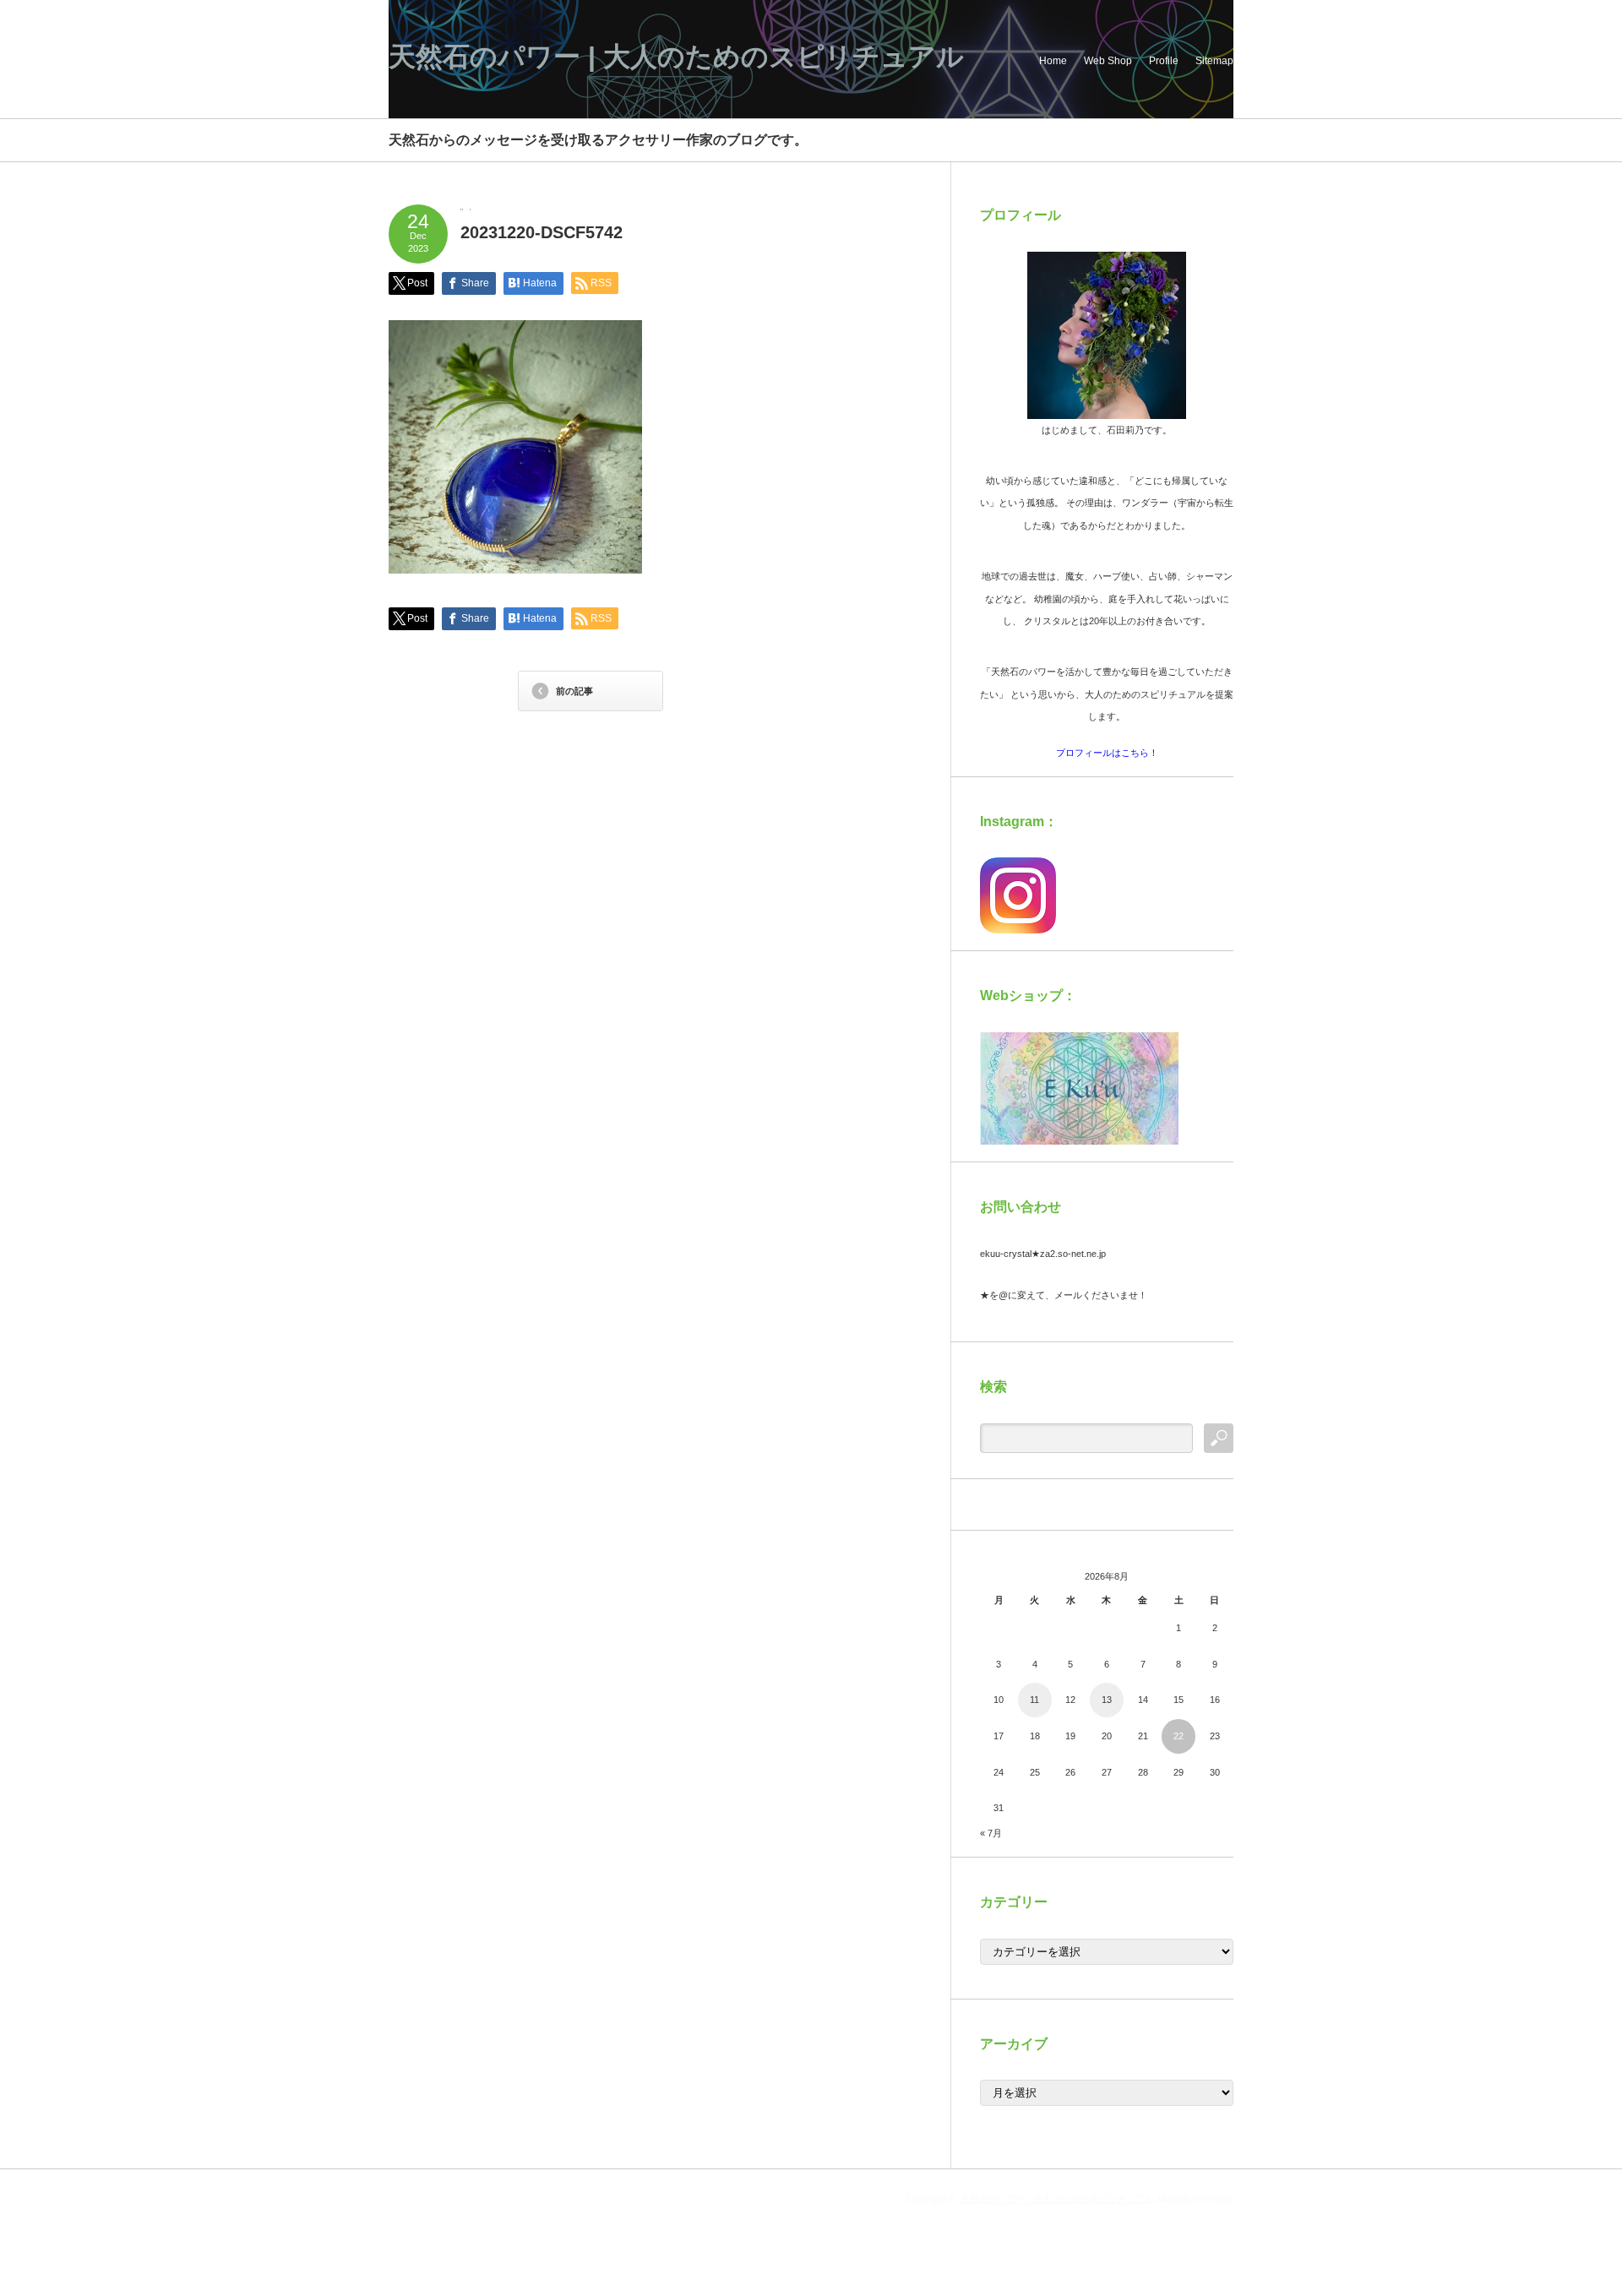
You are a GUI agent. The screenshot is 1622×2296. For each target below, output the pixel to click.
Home (1053, 61)
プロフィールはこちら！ (1107, 753)
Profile (1164, 61)
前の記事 (574, 691)
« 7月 (991, 1833)
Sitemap (1214, 61)
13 (1107, 1700)
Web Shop (1108, 61)
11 (1034, 1700)
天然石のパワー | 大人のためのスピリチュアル (676, 57)
